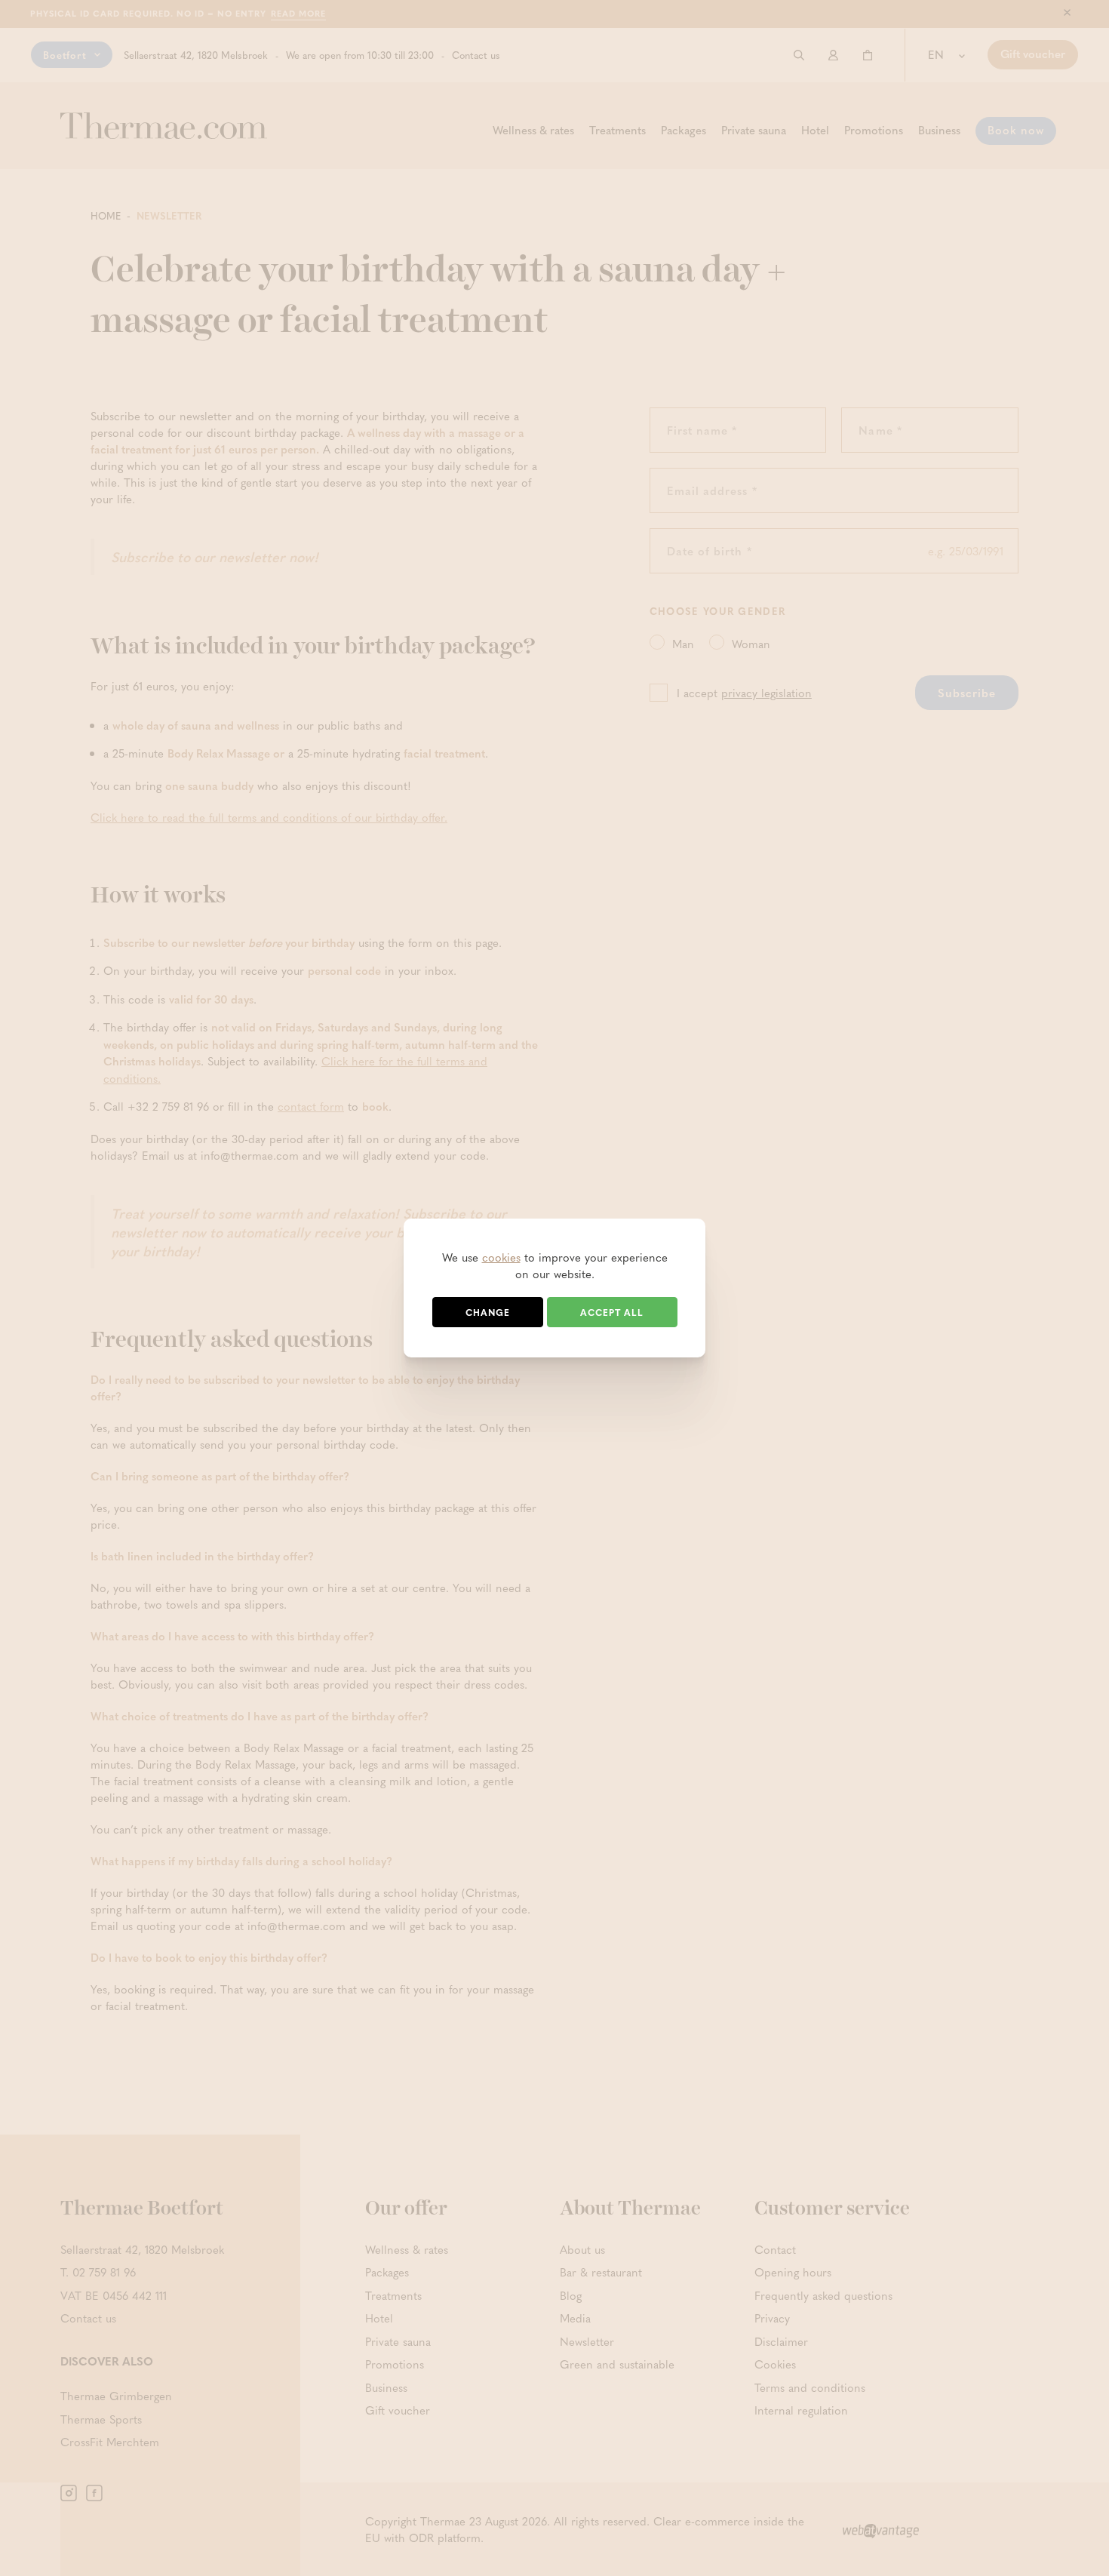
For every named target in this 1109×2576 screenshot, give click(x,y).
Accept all (612, 1312)
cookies (501, 1257)
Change (488, 1312)
